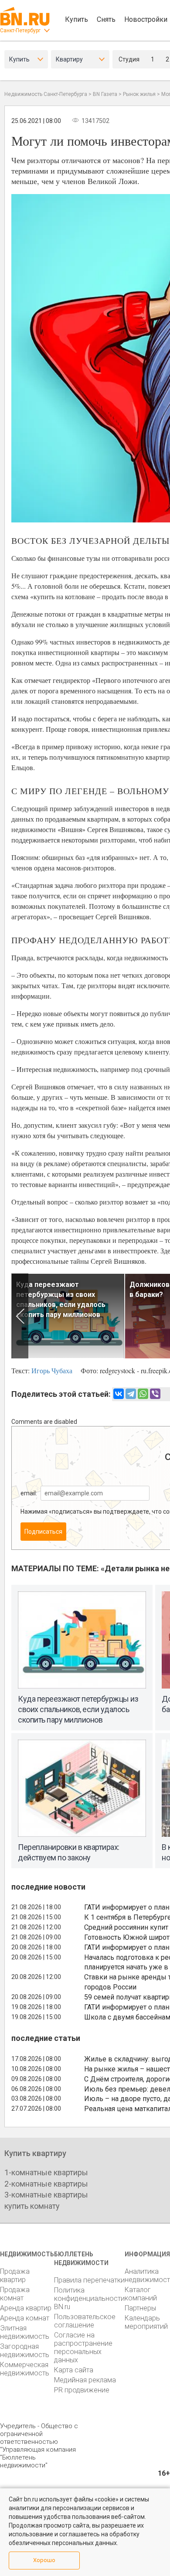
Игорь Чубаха (52, 1370)
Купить (76, 19)
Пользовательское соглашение (85, 2321)
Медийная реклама (85, 2380)
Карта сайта (74, 2370)
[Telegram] (131, 1394)
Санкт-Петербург (20, 31)
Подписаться (43, 1532)
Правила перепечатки (89, 2280)
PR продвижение (82, 2390)
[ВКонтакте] (119, 1394)
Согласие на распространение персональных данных (83, 2347)
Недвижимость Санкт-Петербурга (46, 94)
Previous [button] (20, 1316)
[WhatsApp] (143, 1394)
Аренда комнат (25, 2318)
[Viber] (155, 1394)
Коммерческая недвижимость (25, 2369)
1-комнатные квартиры (46, 2172)
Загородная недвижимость (25, 2351)
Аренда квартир (26, 2308)
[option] (68, 1316)
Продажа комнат (15, 2294)
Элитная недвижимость (25, 2332)
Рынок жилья (139, 94)
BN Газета (105, 94)
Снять (106, 19)
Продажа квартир (15, 2276)
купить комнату (32, 2206)
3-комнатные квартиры (46, 2195)
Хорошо (44, 2560)
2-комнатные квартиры (46, 2184)
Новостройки (146, 19)
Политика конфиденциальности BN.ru (89, 2298)
